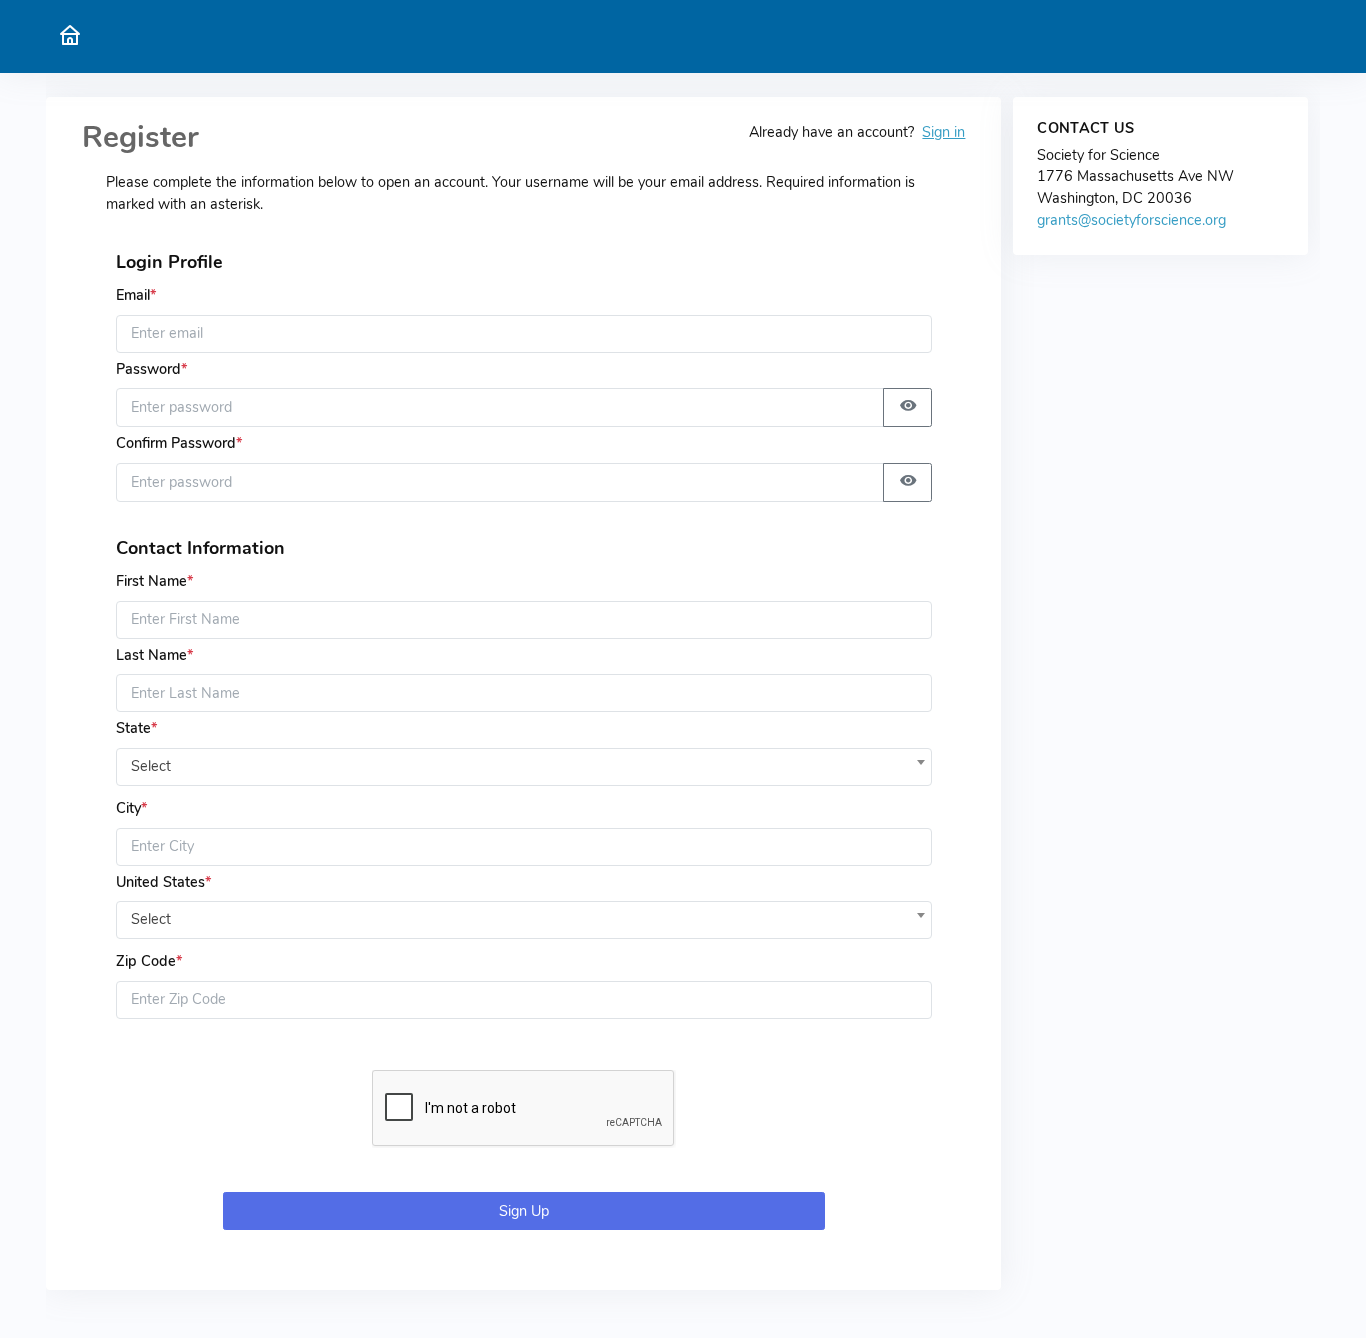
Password (151, 369)
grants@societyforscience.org (1131, 220)
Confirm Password (179, 443)
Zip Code (149, 961)
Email (136, 295)
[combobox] (524, 762)
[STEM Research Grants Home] (70, 36)
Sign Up (524, 1211)
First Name (154, 581)
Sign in (943, 132)
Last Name (154, 655)
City (131, 808)
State (136, 728)
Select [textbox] (151, 766)
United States (163, 882)
